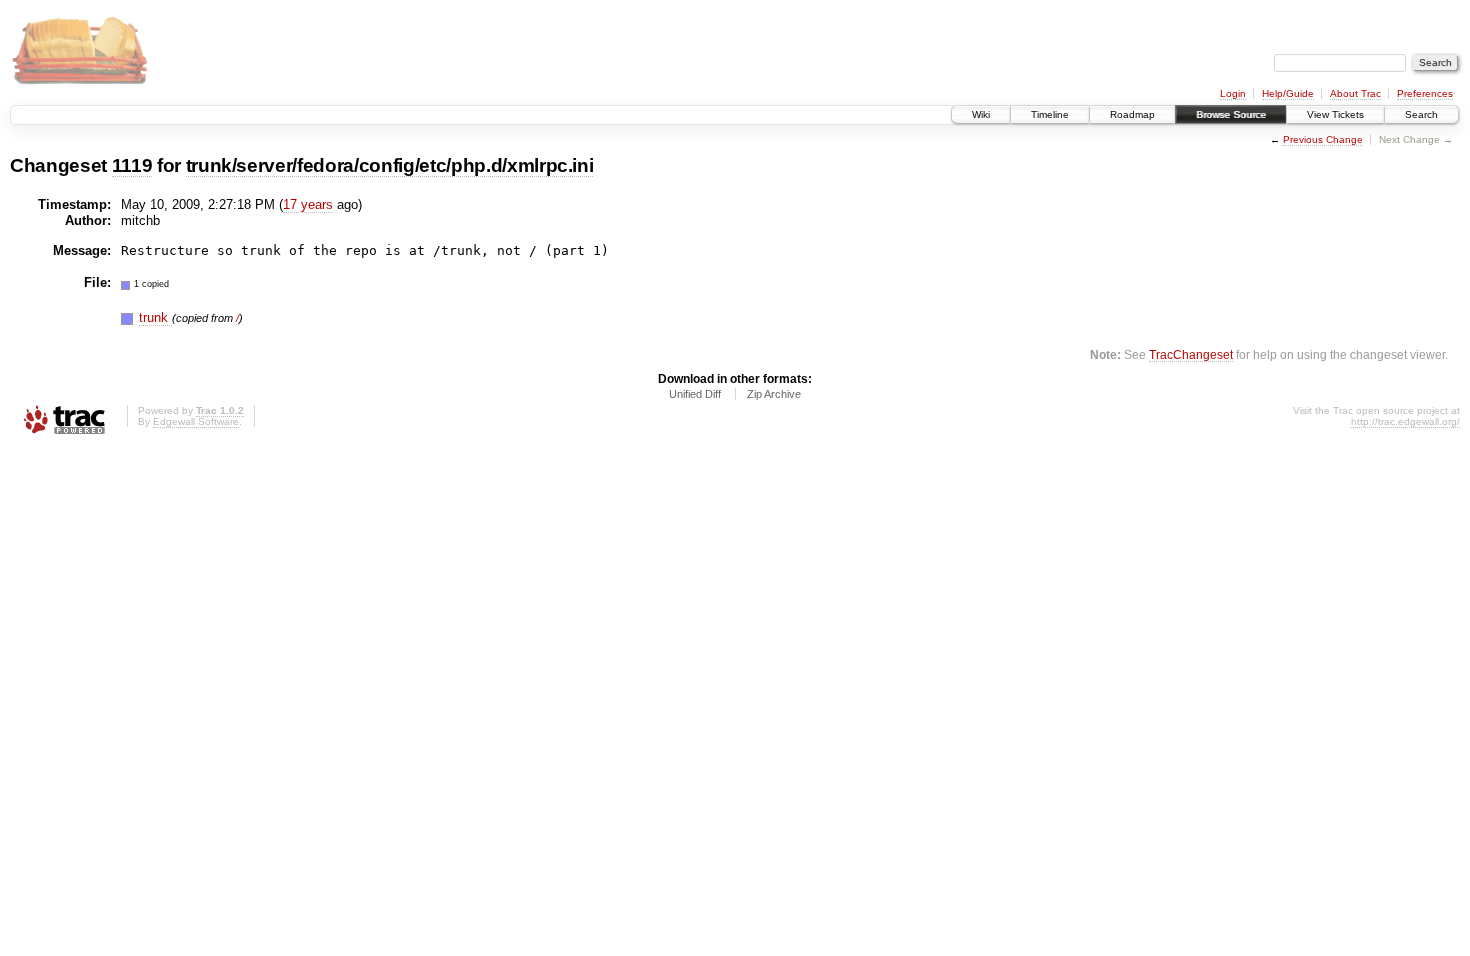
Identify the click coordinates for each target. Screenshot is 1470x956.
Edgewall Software (196, 421)
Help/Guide (1288, 93)
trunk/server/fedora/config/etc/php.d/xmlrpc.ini (390, 165)
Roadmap (1132, 114)
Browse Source (1231, 114)
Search (1421, 114)
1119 (132, 165)
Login (1233, 93)
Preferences (1425, 93)
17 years (308, 204)
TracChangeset (1191, 354)
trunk (155, 317)
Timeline (1050, 114)
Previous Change (1323, 139)
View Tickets (1335, 114)
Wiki (981, 114)
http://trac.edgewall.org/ (1405, 421)
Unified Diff (695, 394)
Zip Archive (774, 394)
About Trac (1355, 93)
